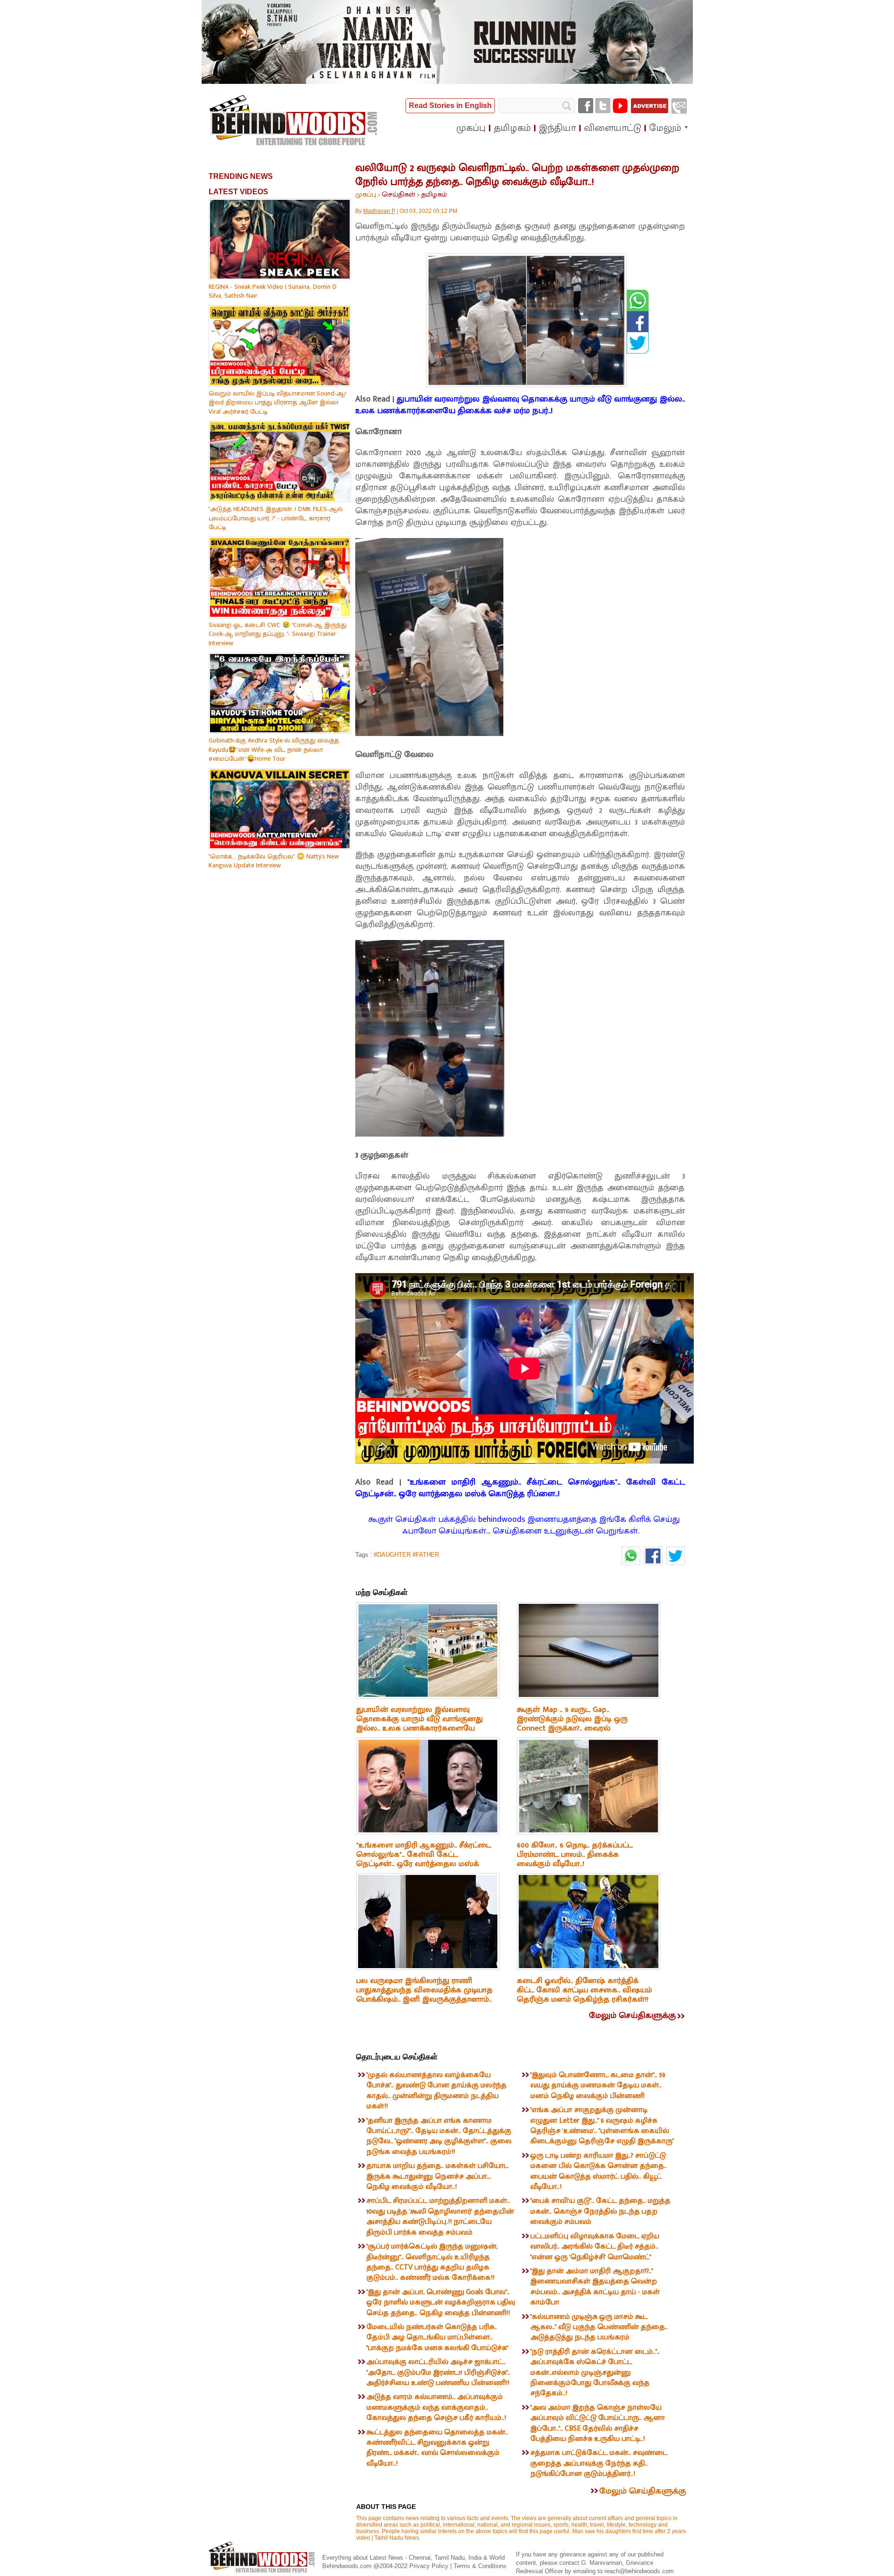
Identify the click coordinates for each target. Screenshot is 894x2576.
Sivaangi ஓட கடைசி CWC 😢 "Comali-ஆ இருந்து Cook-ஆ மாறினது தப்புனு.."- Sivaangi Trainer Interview (278, 634)
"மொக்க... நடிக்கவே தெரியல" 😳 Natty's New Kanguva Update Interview (274, 861)
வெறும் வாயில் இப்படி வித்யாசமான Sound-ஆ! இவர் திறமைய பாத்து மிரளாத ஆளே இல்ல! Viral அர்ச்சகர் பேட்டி (277, 402)
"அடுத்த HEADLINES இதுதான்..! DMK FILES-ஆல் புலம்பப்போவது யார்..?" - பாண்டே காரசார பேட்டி (276, 518)
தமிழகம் (434, 194)
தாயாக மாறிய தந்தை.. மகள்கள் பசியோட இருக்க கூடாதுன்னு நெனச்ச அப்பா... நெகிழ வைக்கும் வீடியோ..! (437, 2176)
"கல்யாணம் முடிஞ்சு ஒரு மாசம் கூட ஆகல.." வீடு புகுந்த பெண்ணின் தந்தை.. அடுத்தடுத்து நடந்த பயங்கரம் (599, 2327)
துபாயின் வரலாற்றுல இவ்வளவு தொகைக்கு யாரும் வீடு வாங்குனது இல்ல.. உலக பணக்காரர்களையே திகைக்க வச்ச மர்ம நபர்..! (520, 405)
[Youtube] (620, 106)
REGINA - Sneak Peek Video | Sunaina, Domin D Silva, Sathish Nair (273, 291)
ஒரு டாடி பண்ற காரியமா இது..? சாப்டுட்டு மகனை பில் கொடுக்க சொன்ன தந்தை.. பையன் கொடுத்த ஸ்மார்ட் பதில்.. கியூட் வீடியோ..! (599, 2171)
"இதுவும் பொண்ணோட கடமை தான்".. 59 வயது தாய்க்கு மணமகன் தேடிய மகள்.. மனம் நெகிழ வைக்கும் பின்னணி (598, 2085)
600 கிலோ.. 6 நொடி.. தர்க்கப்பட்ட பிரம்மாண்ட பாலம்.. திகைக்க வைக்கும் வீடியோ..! (575, 1854)
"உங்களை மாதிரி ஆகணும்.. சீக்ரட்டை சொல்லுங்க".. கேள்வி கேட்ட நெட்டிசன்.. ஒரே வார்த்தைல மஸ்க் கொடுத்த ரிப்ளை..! (520, 1488)
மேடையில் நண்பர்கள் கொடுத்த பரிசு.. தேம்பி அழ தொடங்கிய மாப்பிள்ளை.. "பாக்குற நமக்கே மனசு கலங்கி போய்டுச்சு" (437, 2337)
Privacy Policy (430, 2566)
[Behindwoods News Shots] (294, 121)
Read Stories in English (450, 106)
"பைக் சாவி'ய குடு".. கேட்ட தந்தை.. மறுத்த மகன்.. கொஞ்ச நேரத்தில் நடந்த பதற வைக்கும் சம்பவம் (600, 2211)
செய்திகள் (399, 194)
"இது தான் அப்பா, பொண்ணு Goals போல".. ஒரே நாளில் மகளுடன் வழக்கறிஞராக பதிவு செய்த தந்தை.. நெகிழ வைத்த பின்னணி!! (441, 2303)
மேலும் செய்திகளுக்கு (632, 2016)
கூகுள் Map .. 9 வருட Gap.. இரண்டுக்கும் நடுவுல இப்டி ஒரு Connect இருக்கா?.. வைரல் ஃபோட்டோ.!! (572, 1724)
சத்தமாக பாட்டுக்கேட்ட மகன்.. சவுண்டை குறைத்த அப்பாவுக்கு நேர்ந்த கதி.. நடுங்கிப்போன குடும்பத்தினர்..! (599, 2463)
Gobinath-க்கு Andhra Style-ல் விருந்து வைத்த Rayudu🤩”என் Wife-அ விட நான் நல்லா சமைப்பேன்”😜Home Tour (274, 750)
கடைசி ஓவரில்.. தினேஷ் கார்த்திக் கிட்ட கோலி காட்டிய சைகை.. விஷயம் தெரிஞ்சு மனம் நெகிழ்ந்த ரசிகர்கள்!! (584, 1990)
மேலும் (665, 128)
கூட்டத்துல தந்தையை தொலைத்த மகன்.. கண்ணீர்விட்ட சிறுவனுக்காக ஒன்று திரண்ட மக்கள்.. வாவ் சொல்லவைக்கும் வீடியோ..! (437, 2448)
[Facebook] (586, 106)
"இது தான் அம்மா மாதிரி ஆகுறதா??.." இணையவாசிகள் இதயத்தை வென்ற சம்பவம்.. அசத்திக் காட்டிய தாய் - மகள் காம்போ (595, 2287)
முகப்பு (366, 194)
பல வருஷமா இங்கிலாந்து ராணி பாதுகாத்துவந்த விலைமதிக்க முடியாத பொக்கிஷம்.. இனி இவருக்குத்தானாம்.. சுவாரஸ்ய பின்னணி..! (424, 1995)
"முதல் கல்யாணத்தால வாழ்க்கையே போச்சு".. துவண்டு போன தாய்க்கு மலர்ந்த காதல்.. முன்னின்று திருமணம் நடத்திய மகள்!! (437, 2091)
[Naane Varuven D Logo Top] (447, 82)
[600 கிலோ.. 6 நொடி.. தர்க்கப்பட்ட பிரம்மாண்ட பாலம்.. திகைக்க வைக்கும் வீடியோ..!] (589, 1833)
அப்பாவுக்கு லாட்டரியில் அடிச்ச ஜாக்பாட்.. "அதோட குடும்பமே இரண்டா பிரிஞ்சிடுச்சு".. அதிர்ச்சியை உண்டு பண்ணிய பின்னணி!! (438, 2372)
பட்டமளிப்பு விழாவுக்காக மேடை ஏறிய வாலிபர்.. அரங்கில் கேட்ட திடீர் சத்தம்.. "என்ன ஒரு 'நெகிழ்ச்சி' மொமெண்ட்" (595, 2247)
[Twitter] (603, 106)
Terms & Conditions (480, 2566)
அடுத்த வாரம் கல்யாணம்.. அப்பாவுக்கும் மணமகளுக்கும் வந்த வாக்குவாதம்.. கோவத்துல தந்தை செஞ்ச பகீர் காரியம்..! (436, 2407)
